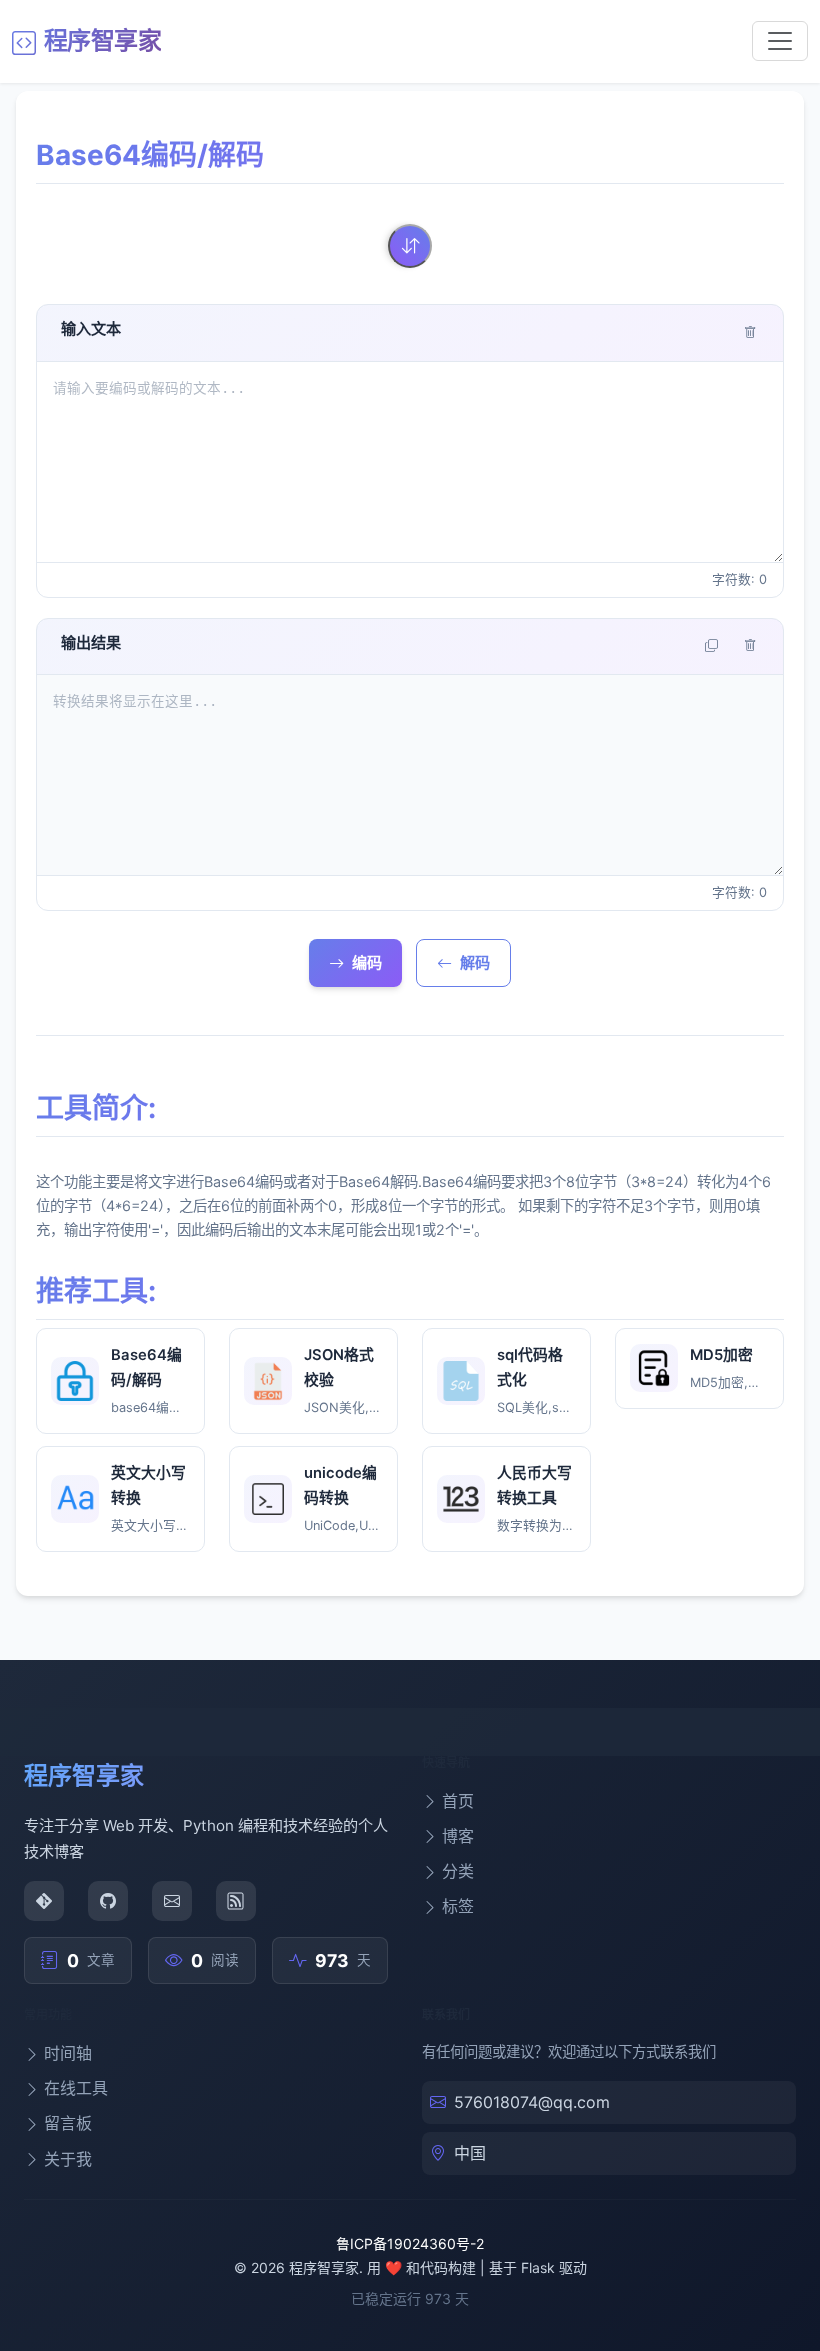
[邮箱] (172, 1901)
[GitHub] (108, 1901)
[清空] (750, 333)
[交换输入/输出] (410, 246)
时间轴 (68, 2053)
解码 (475, 962)
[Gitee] (44, 1901)
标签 (458, 1906)
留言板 (68, 2123)
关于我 (68, 2159)
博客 (458, 1836)
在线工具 (76, 2088)
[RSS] (236, 1901)
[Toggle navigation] (780, 41)
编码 (367, 962)
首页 (458, 1801)
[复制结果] (711, 646)
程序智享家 (102, 40)
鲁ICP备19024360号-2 (410, 2243)
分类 (458, 1871)
